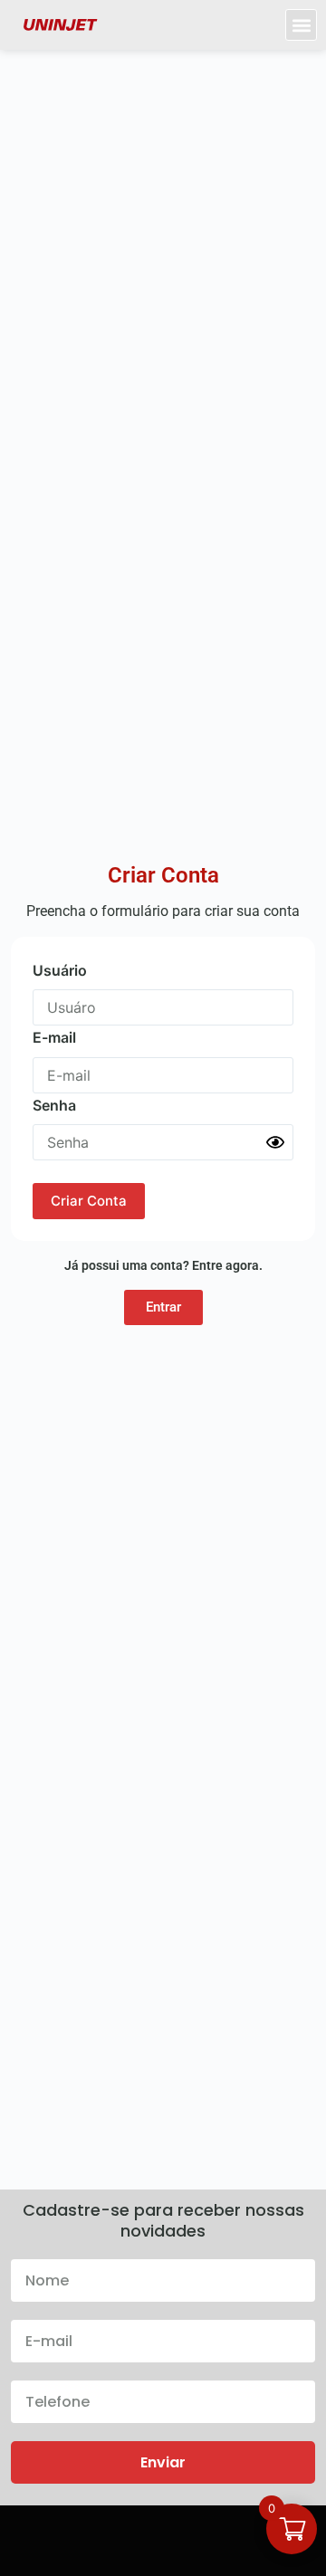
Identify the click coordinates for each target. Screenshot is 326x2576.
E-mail (54, 1037)
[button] (301, 25)
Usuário (60, 970)
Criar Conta (89, 1201)
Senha (54, 1105)
